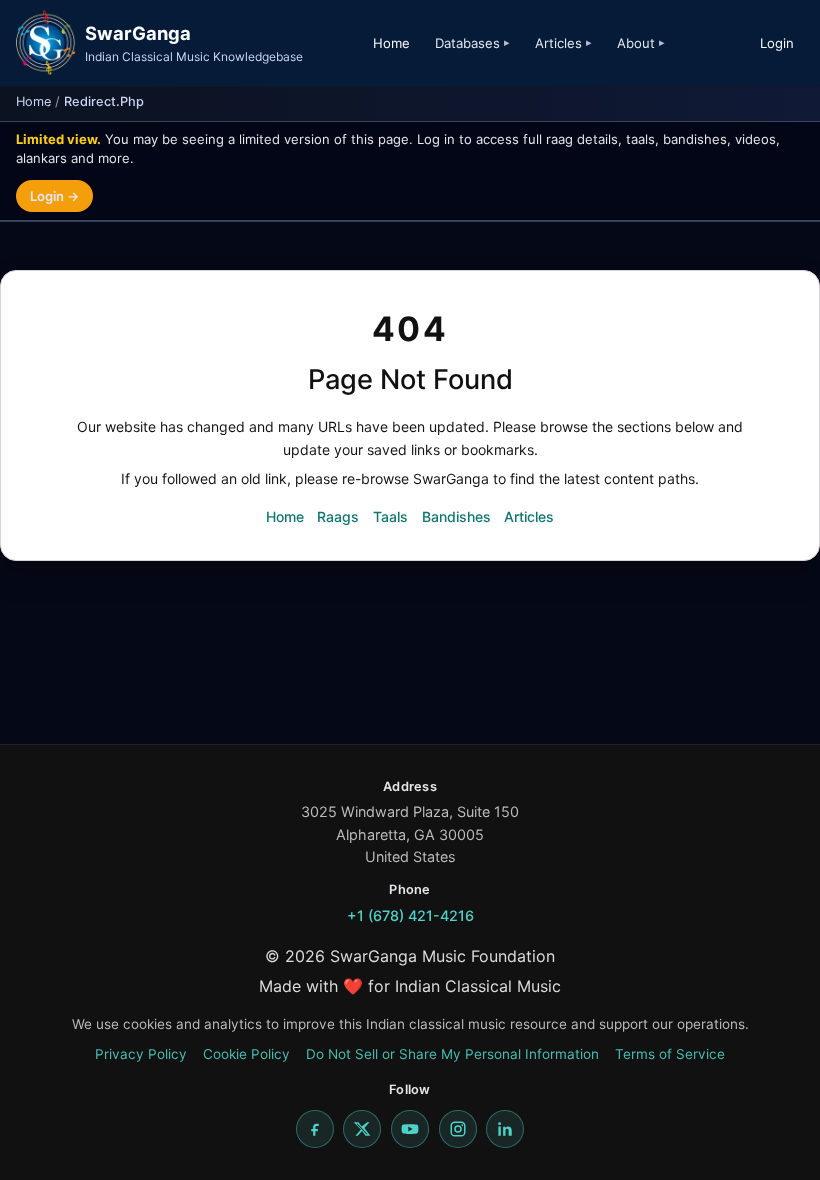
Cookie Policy (246, 1054)
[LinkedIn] (505, 1129)
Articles (529, 516)
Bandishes (456, 516)
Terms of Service (670, 1054)
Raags (338, 516)
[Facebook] (315, 1129)
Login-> (54, 196)
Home (391, 43)
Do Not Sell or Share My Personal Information (452, 1054)
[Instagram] (458, 1129)
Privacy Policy (141, 1054)
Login (777, 43)
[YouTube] (410, 1129)
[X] (362, 1129)
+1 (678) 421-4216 (410, 915)
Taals (390, 516)
